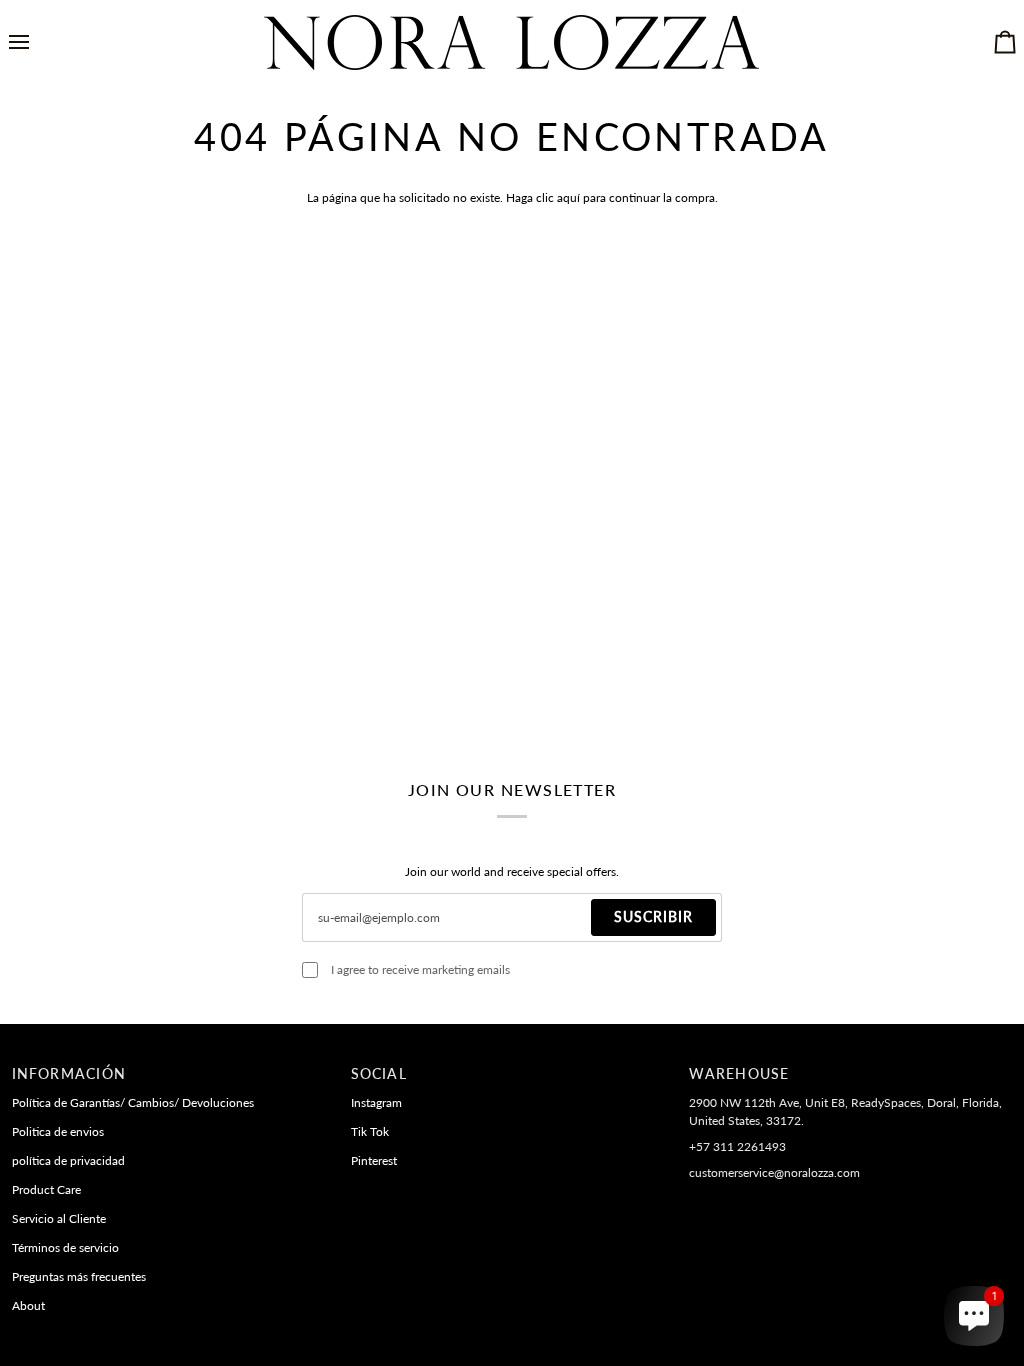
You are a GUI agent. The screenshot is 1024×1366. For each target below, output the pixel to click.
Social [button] (379, 1074)
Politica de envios (58, 1131)
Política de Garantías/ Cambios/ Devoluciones (133, 1102)
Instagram (376, 1102)
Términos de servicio (65, 1247)
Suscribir (653, 917)
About (28, 1305)
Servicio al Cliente (59, 1218)
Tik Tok (370, 1131)
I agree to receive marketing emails (420, 969)
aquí (568, 197)
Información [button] (69, 1074)
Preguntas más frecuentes (79, 1276)
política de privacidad (68, 1160)
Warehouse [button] (739, 1074)
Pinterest (374, 1160)
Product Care (46, 1189)
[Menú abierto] (37, 42)
